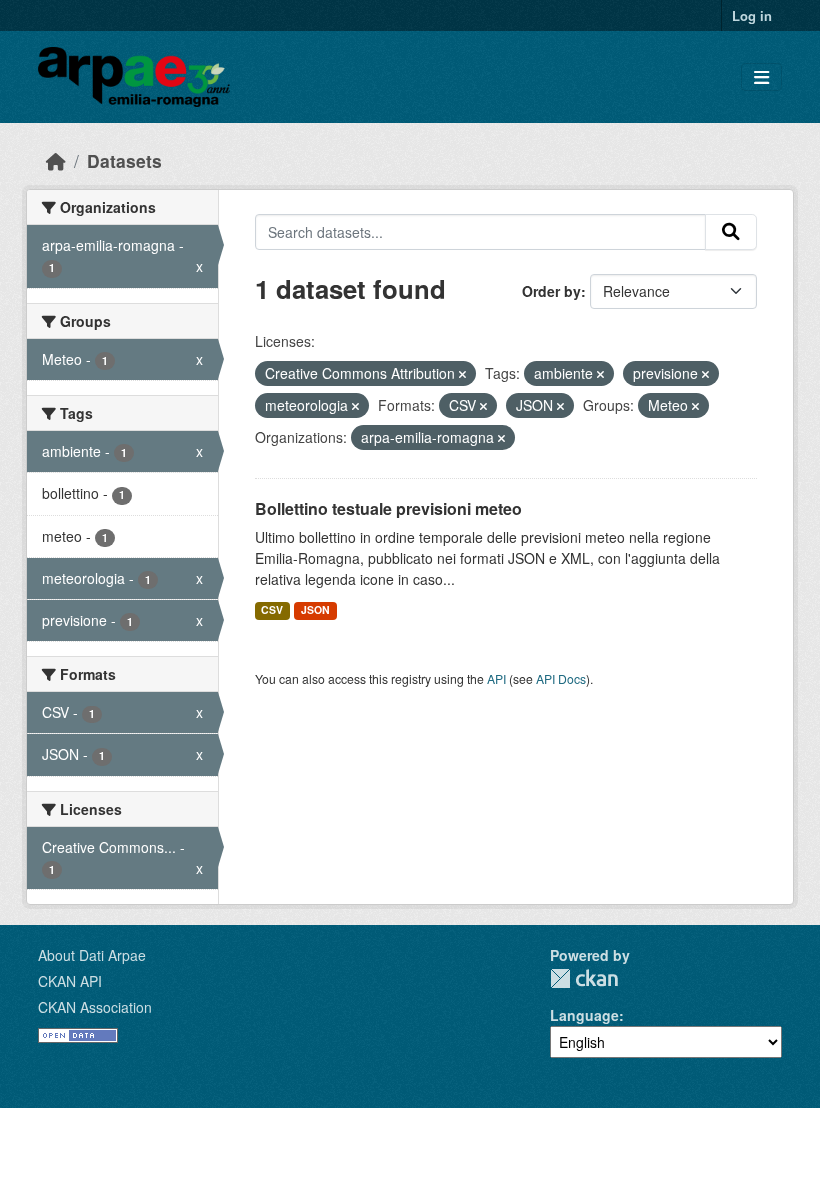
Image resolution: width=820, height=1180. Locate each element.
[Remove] (462, 374)
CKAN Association (95, 1007)
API (496, 678)
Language (584, 1015)
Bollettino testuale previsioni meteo (388, 508)
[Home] (56, 160)
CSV (272, 609)
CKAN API (70, 981)
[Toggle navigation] (761, 77)
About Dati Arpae (92, 955)
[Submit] (731, 232)
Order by (551, 291)
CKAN (584, 978)
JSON (315, 609)
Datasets (124, 160)
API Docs (561, 678)
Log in (752, 15)
